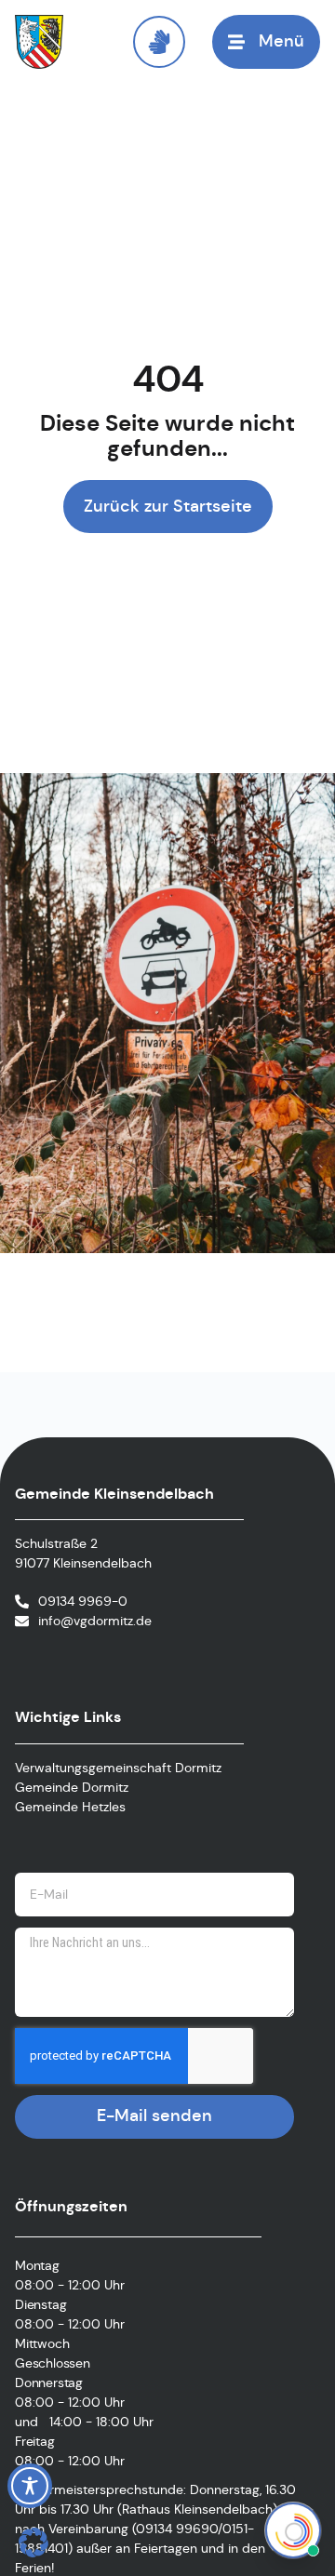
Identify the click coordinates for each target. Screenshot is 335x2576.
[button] (33, 2543)
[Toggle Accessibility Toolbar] (30, 2486)
